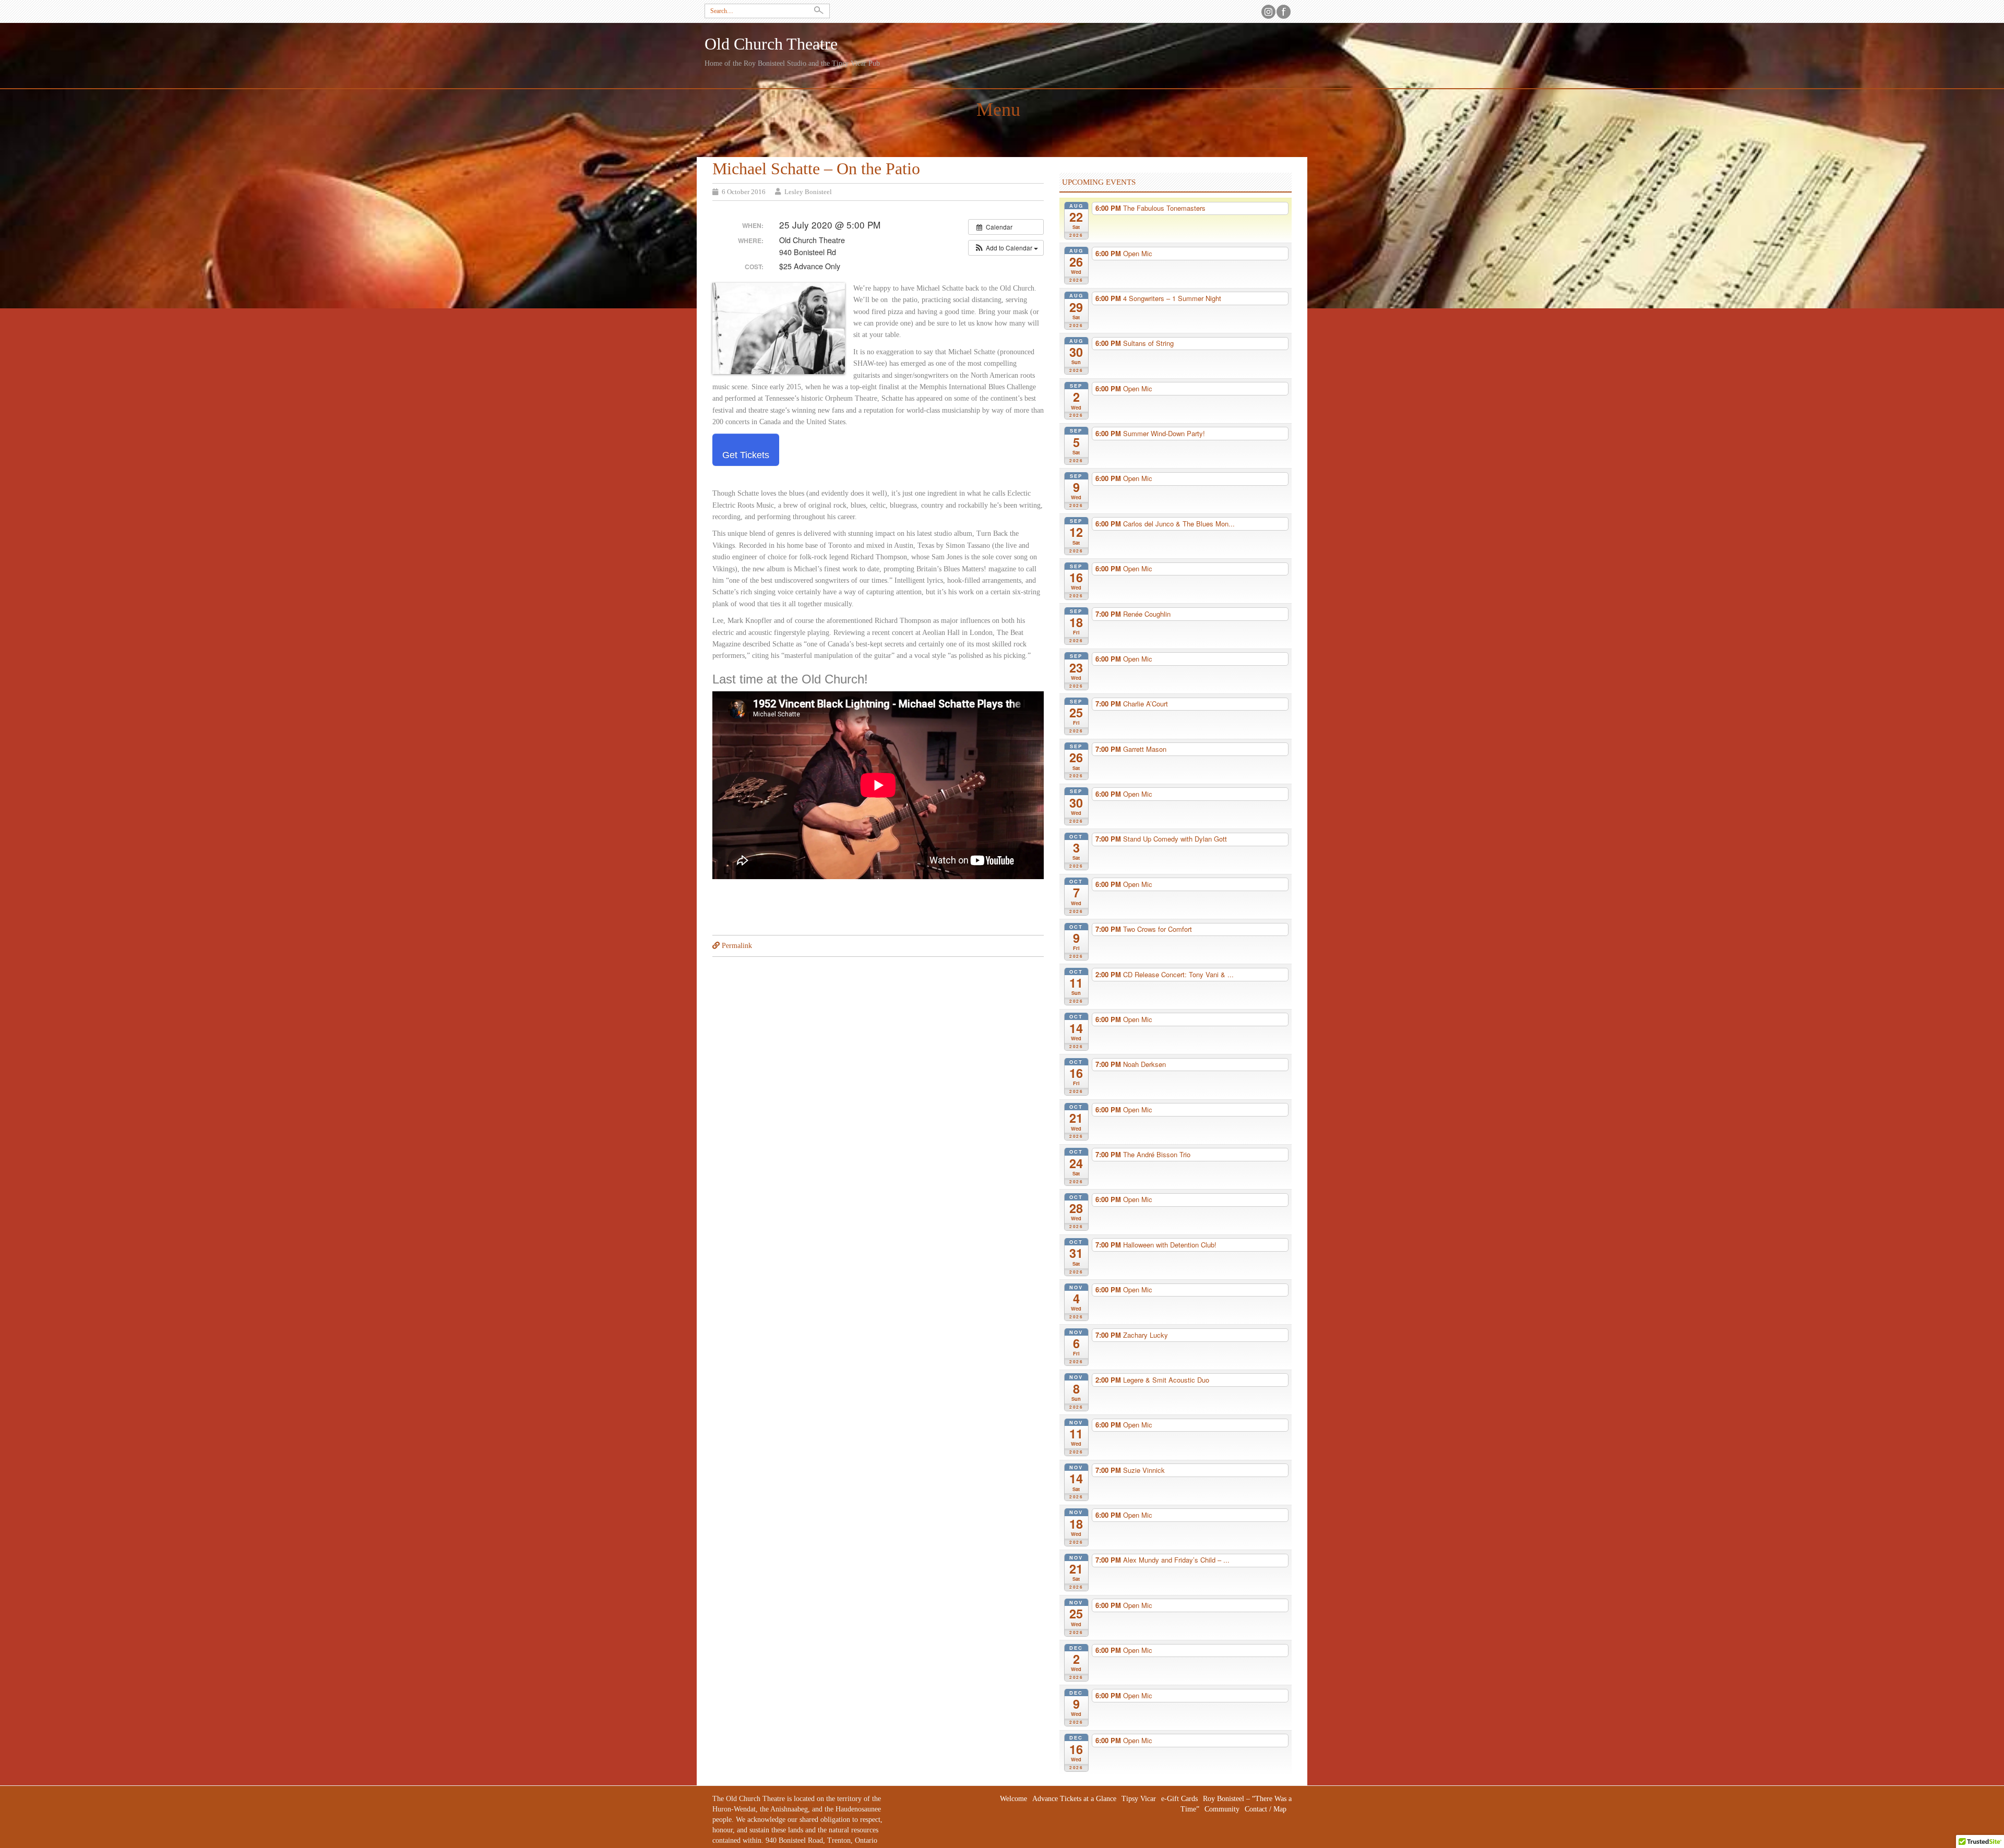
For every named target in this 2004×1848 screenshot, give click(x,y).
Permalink (737, 946)
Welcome (1013, 1799)
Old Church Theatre (771, 44)
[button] (1006, 248)
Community (1222, 1809)
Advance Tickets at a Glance (1074, 1799)
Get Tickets (746, 455)
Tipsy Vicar (1139, 1799)
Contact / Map (1266, 1809)
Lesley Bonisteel (808, 192)
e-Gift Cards (1179, 1799)
